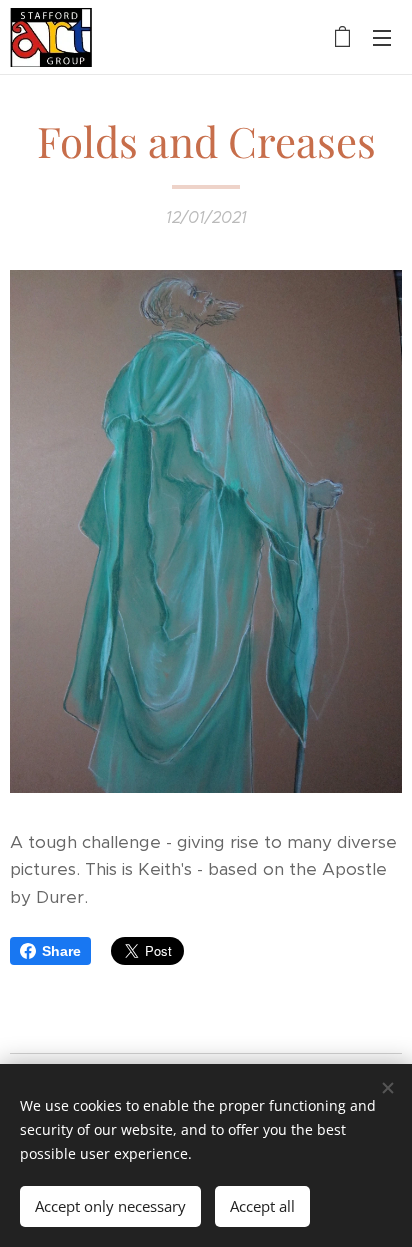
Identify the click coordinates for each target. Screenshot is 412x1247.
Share (61, 951)
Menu (382, 37)
